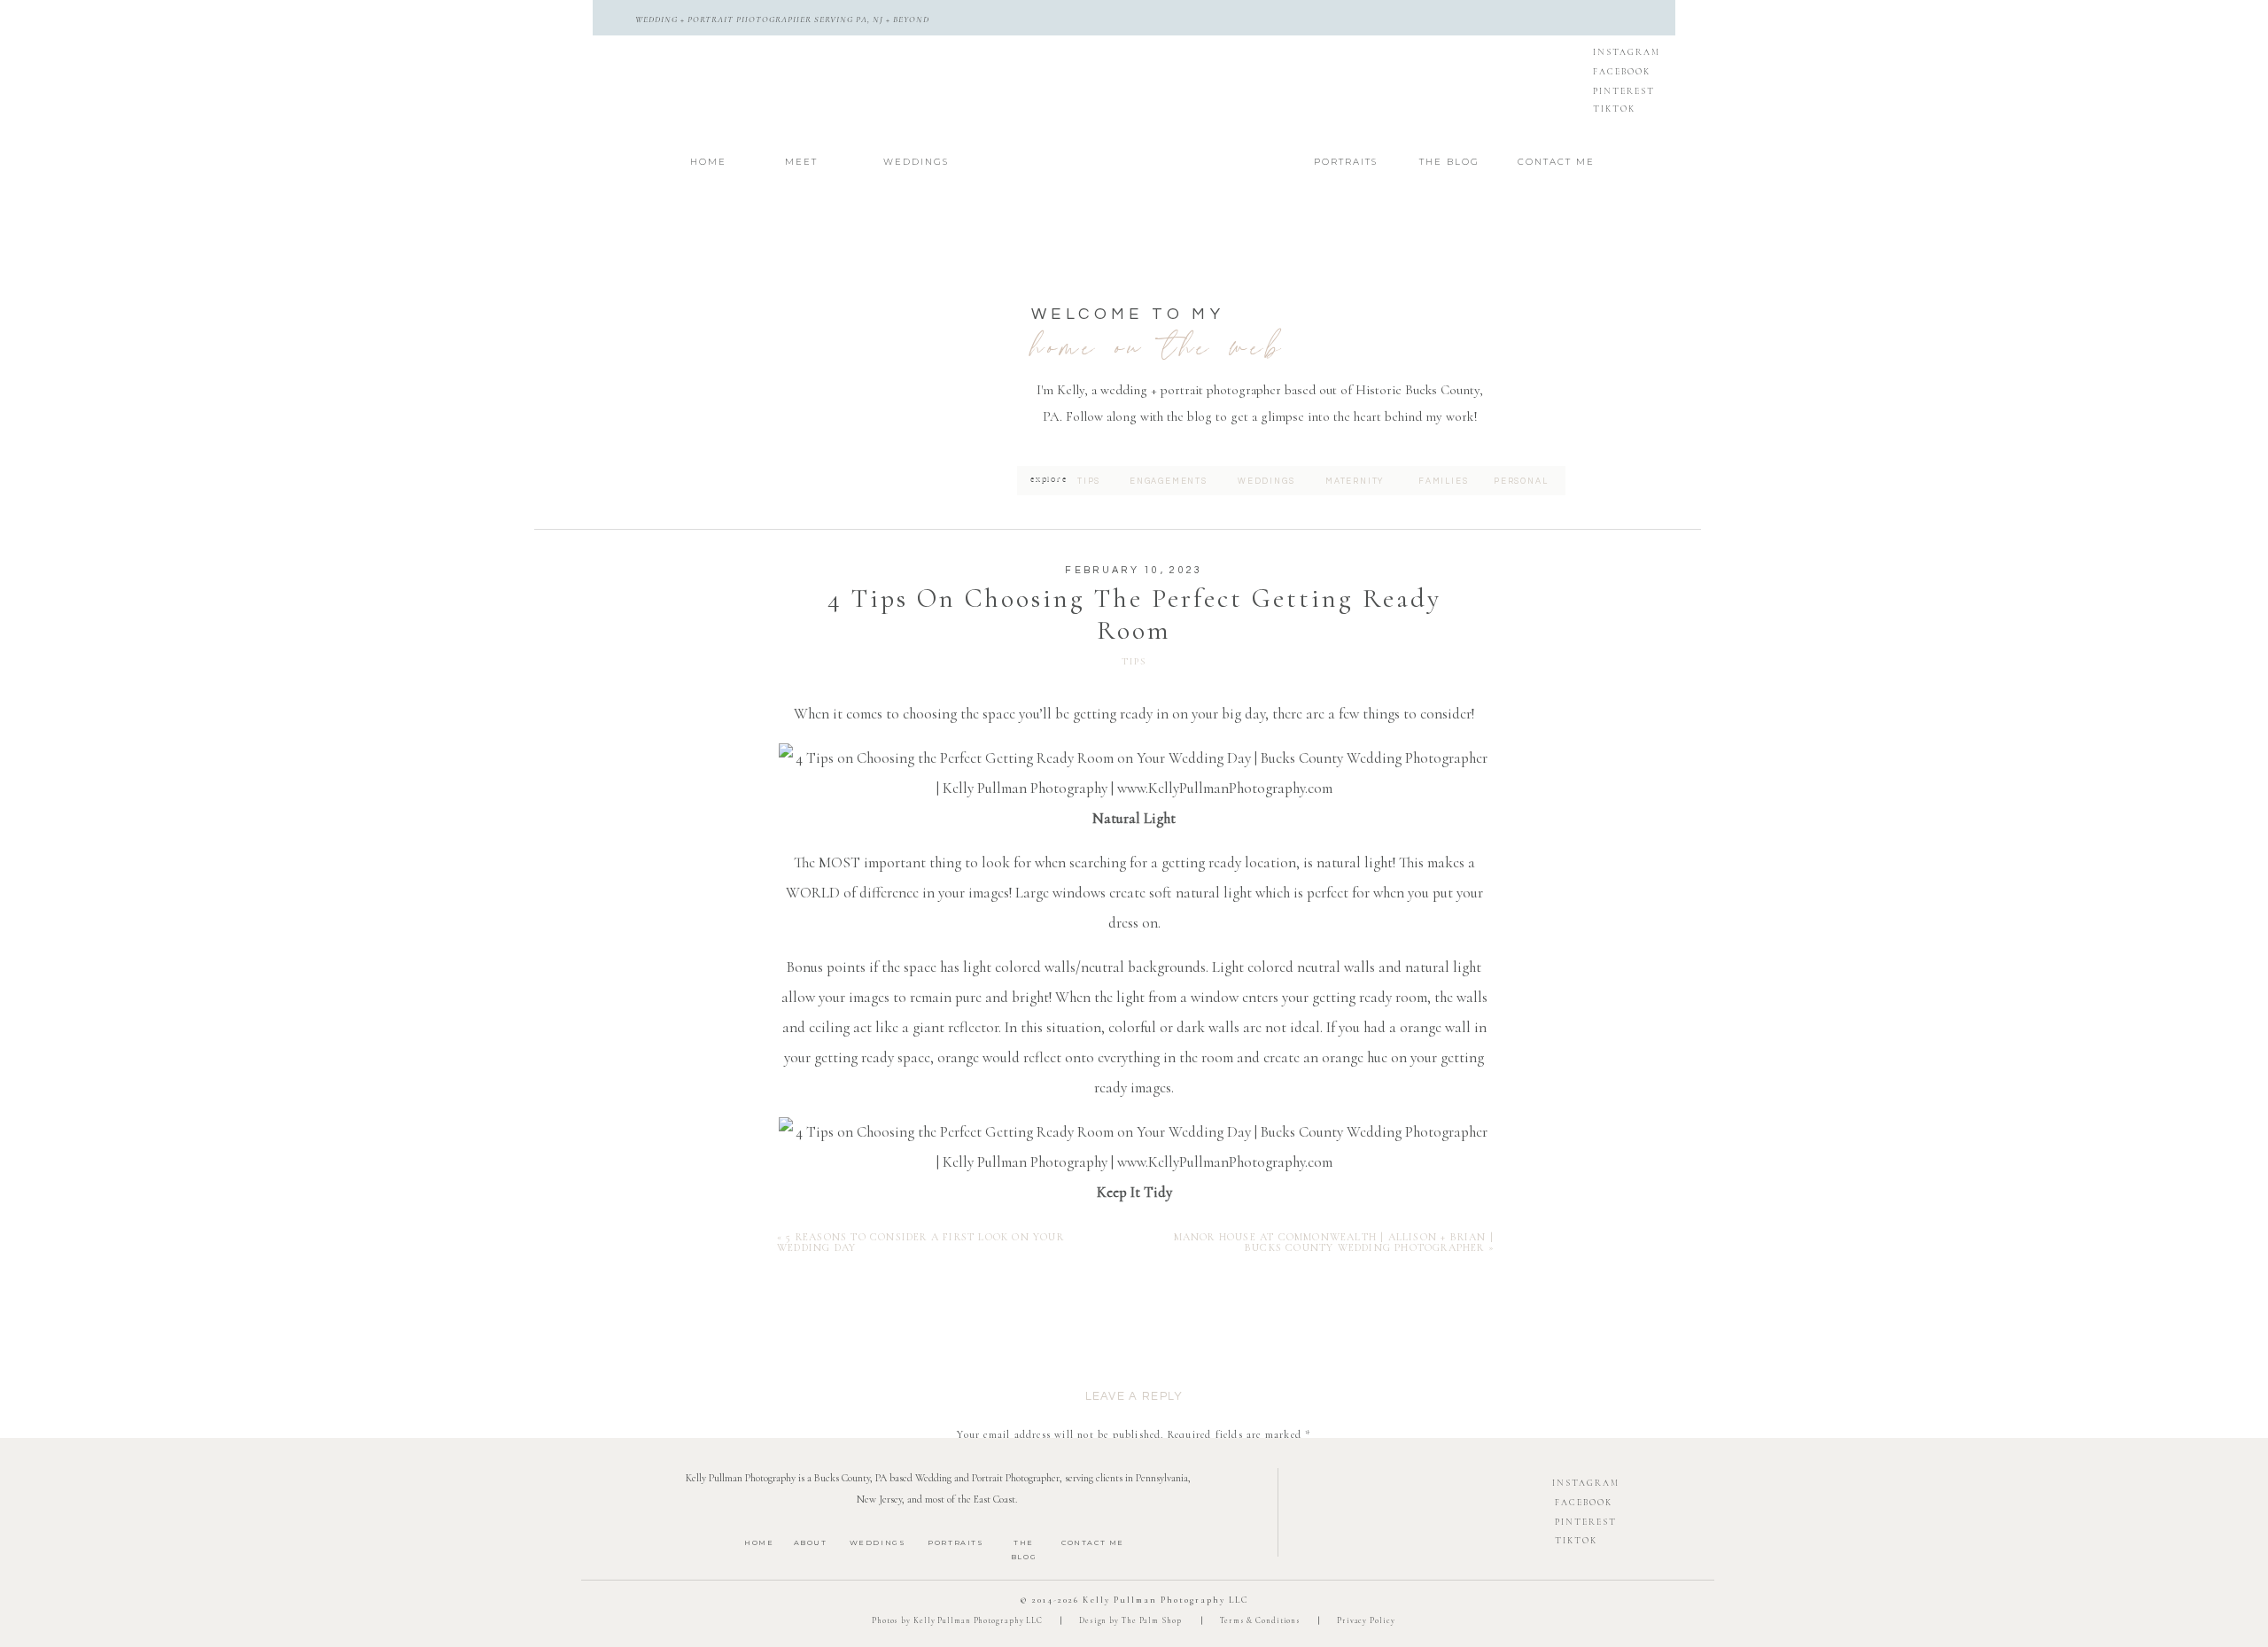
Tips (1134, 661)
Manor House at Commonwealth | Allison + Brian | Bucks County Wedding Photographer (1334, 1242)
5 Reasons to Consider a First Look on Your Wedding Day (920, 1242)
